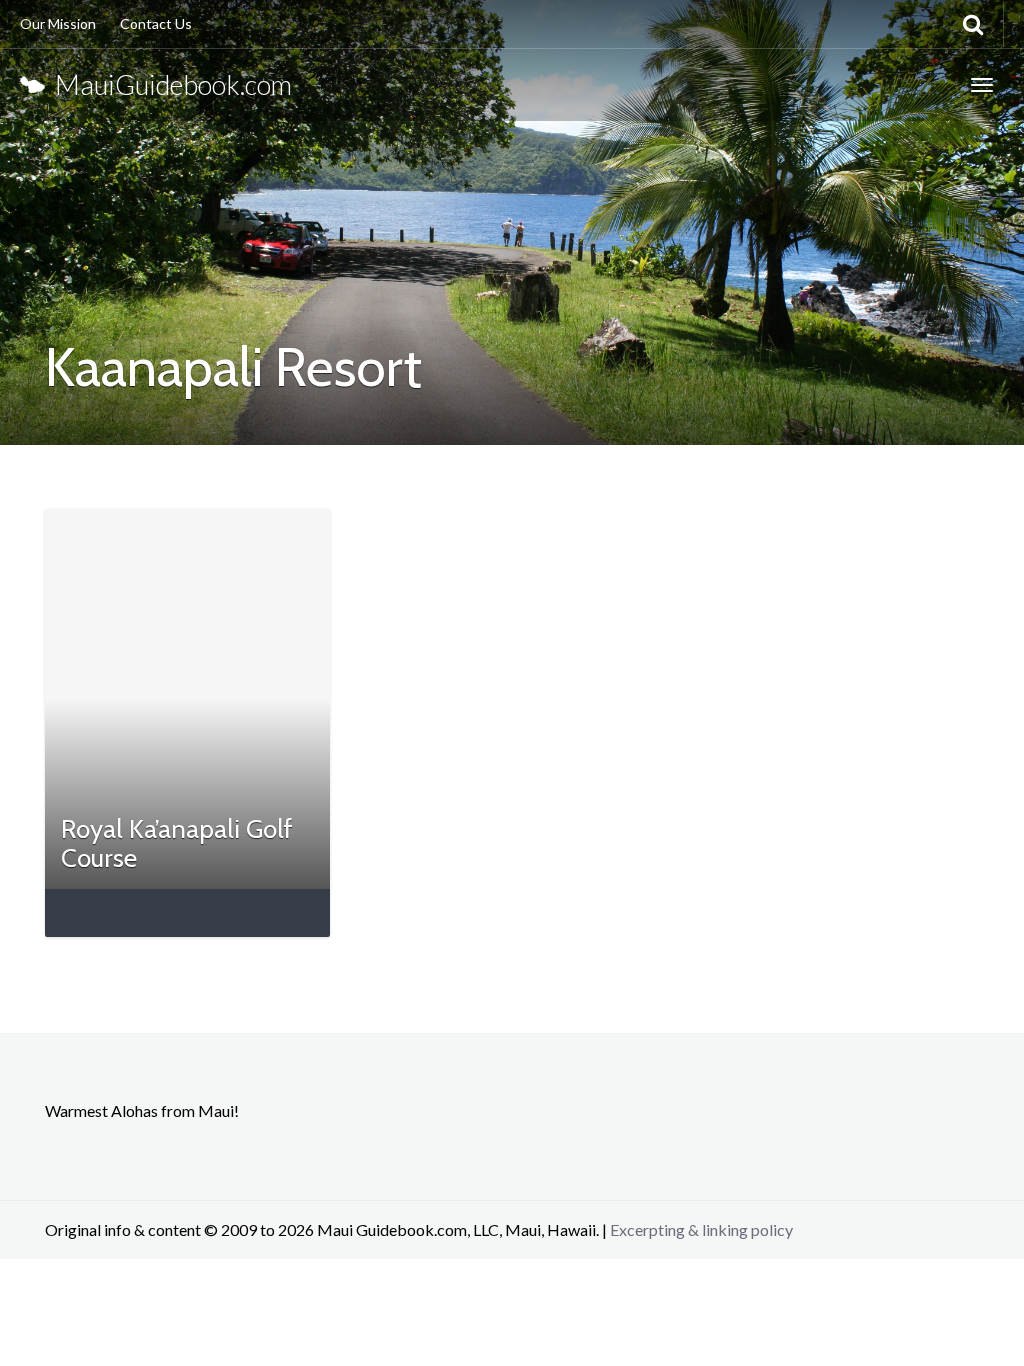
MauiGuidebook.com (168, 84)
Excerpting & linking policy (701, 1229)
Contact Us (156, 23)
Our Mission (58, 23)
